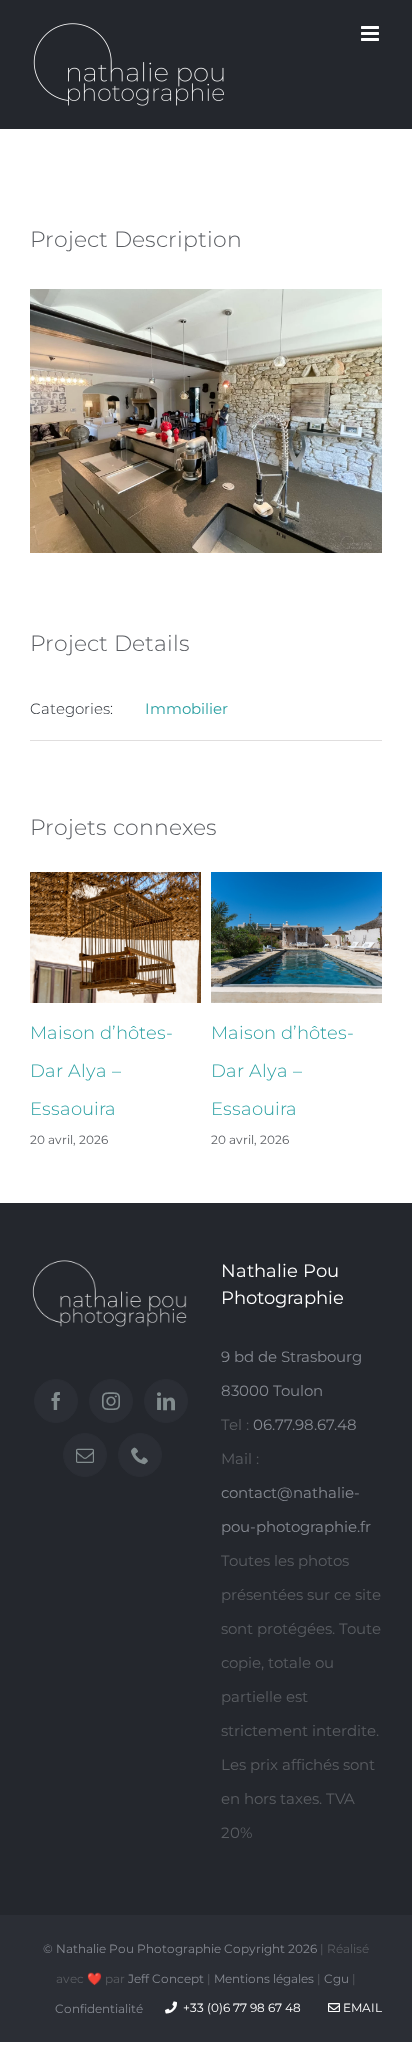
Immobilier (186, 708)
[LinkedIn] (166, 1401)
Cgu (336, 1978)
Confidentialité (99, 2008)
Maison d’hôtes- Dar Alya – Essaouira (101, 1071)
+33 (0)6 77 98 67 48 (242, 2007)
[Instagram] (111, 1401)
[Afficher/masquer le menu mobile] (371, 33)
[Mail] (85, 1455)
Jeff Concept (166, 1978)
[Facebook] (56, 1401)
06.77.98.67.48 (305, 1424)
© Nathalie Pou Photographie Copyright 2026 (180, 1948)
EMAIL (361, 2007)
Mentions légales (264, 1978)
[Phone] (140, 1455)
